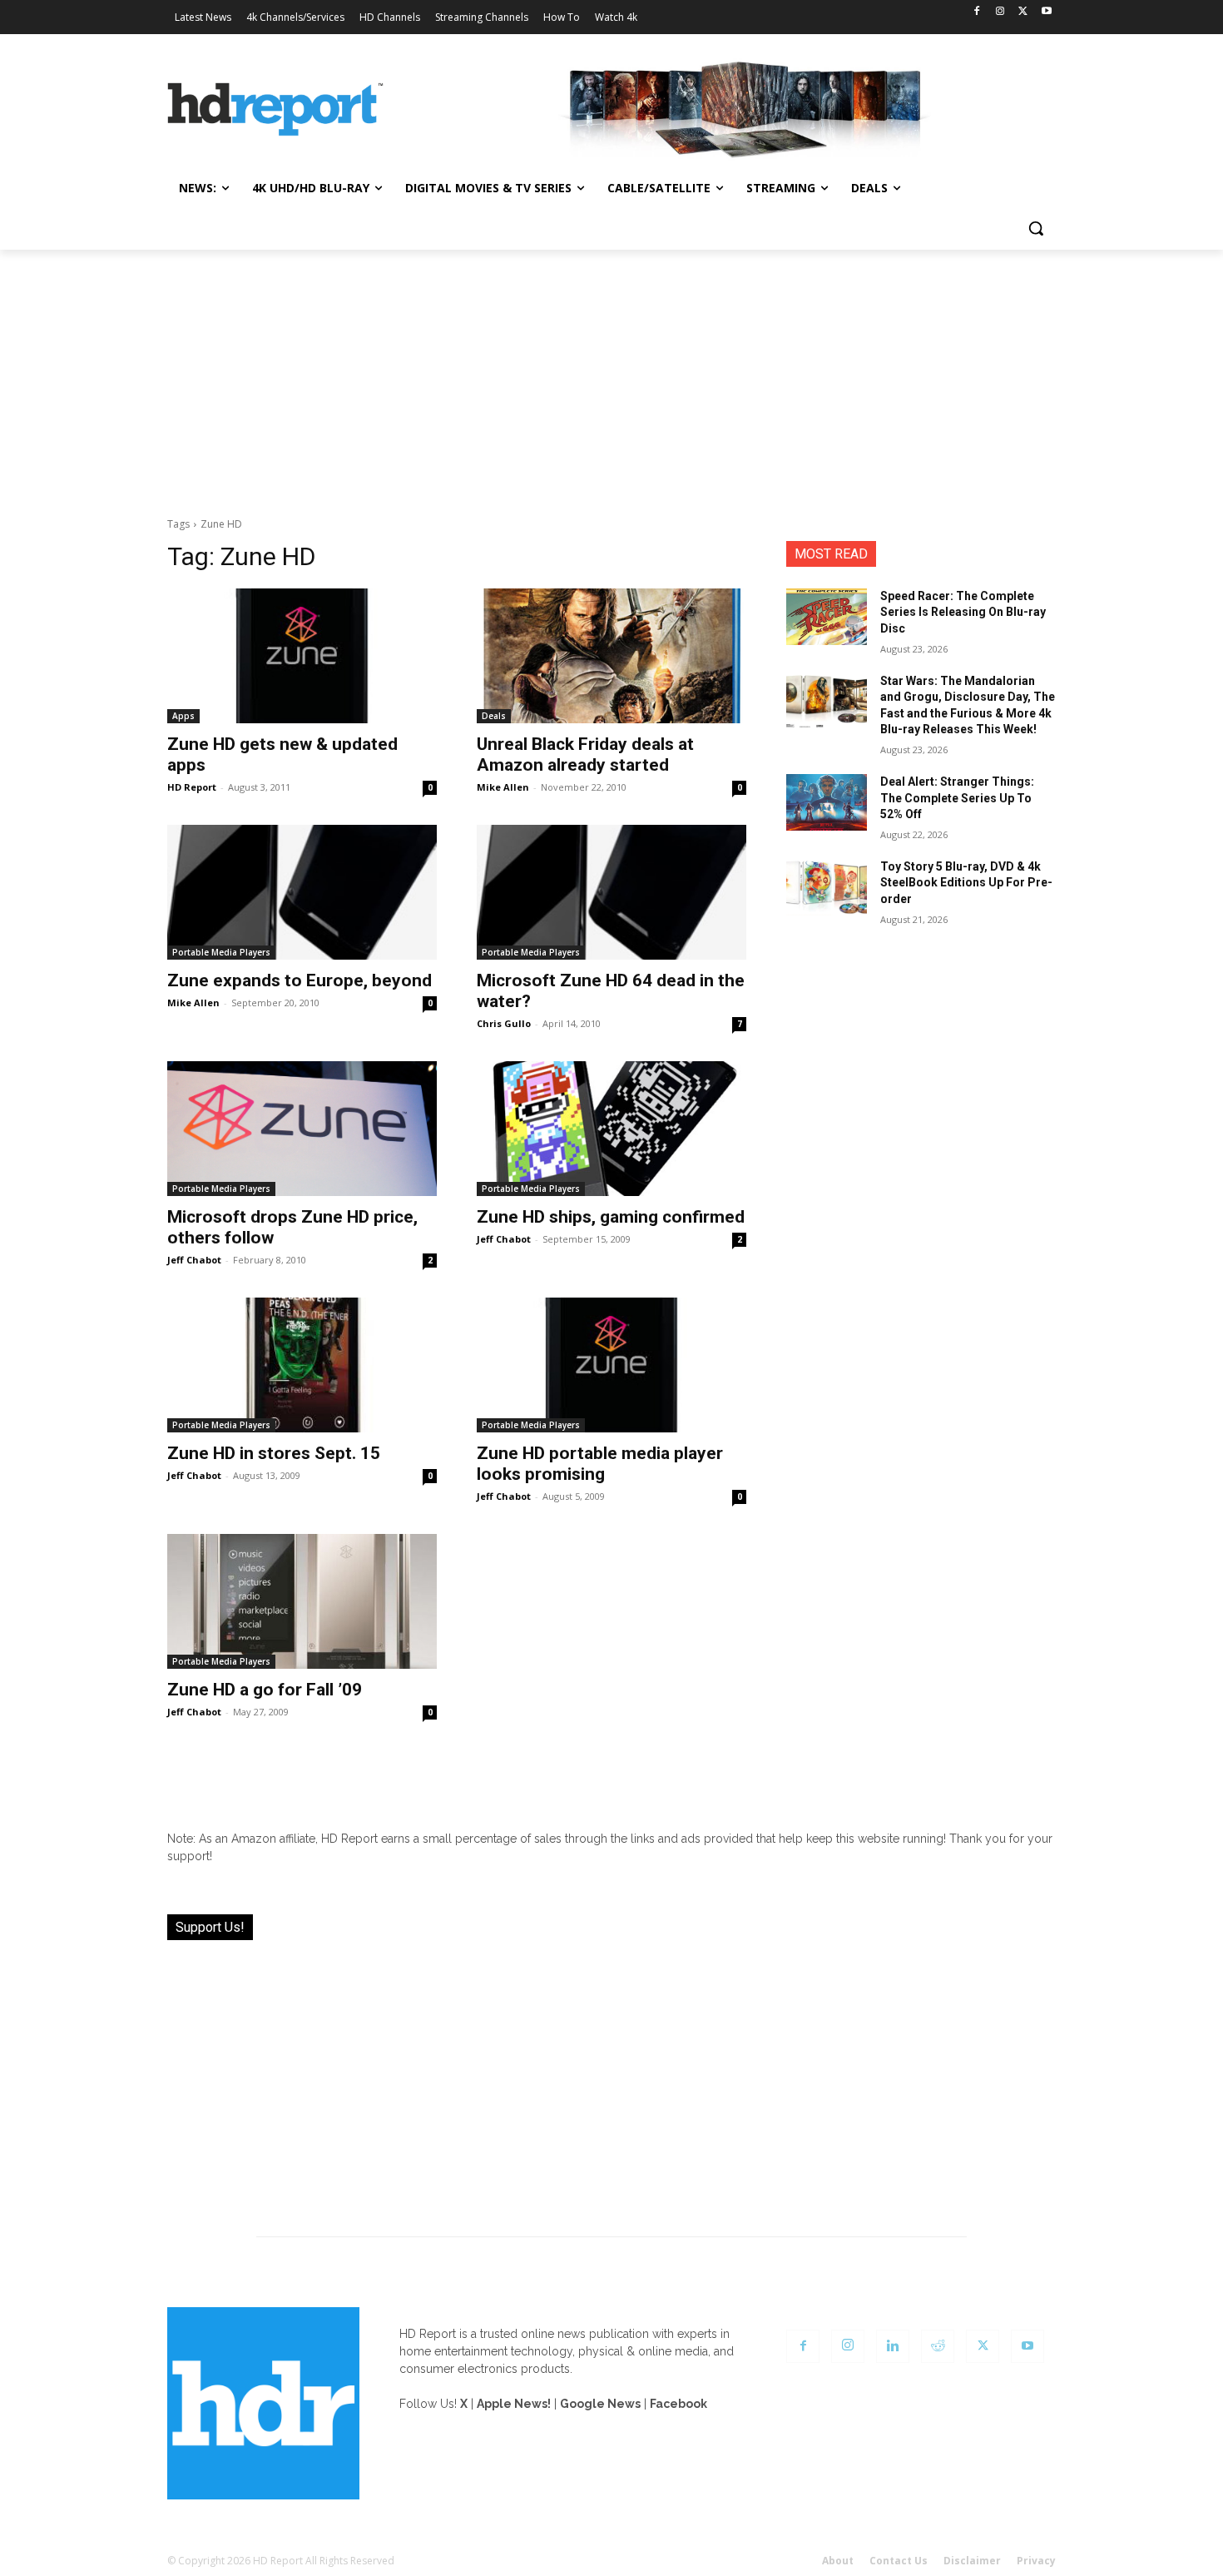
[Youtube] (1046, 12)
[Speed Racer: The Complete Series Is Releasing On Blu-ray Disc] (827, 617)
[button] (1036, 228)
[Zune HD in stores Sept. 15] (302, 1365)
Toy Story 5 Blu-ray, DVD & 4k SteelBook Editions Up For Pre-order (966, 883)
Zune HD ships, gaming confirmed (611, 1217)
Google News (600, 2404)
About (838, 2561)
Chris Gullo (504, 1023)
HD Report (192, 787)
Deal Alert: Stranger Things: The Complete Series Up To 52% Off (957, 798)
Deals (494, 716)
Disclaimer (972, 2561)
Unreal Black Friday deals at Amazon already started (585, 754)
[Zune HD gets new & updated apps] (302, 656)
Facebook (678, 2404)
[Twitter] (1023, 12)
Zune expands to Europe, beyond (300, 980)
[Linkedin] (893, 2346)
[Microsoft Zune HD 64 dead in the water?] (611, 892)
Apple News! (514, 2404)
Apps (183, 716)
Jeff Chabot (194, 1260)
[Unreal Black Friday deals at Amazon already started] (611, 656)
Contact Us (899, 2561)
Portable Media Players (221, 952)
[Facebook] (977, 12)
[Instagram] (1000, 12)
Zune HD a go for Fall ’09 (265, 1690)
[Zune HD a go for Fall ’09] (302, 1601)
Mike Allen (503, 787)
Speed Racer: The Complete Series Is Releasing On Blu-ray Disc (963, 612)
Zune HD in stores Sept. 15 (274, 1453)
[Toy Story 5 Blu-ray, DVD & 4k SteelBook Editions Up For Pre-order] (827, 887)
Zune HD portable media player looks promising (600, 1464)
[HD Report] (275, 110)
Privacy (1036, 2561)
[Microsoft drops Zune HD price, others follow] (302, 1129)
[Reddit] (938, 2346)
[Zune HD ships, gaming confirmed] (611, 1129)
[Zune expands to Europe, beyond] (302, 892)
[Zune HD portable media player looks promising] (611, 1365)
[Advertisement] (611, 375)
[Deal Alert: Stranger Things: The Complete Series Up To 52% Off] (827, 802)
